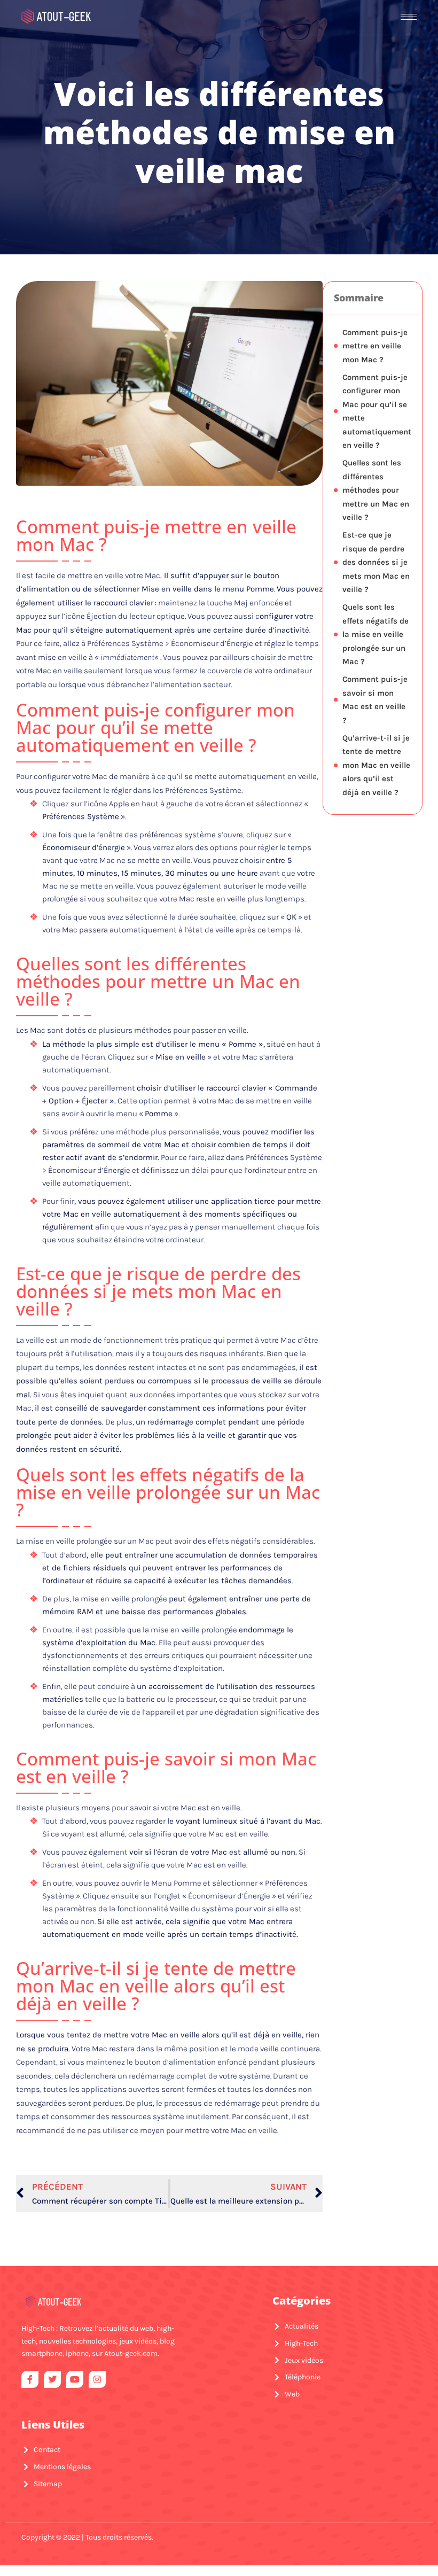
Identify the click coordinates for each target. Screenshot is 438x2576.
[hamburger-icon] (409, 17)
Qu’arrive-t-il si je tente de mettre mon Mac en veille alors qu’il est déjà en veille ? (376, 765)
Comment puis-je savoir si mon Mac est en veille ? (375, 700)
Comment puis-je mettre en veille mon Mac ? (375, 346)
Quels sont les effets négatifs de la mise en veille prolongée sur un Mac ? (376, 634)
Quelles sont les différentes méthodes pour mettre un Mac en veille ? (376, 490)
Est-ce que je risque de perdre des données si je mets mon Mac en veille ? (376, 562)
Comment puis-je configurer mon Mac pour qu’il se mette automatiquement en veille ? (377, 411)
